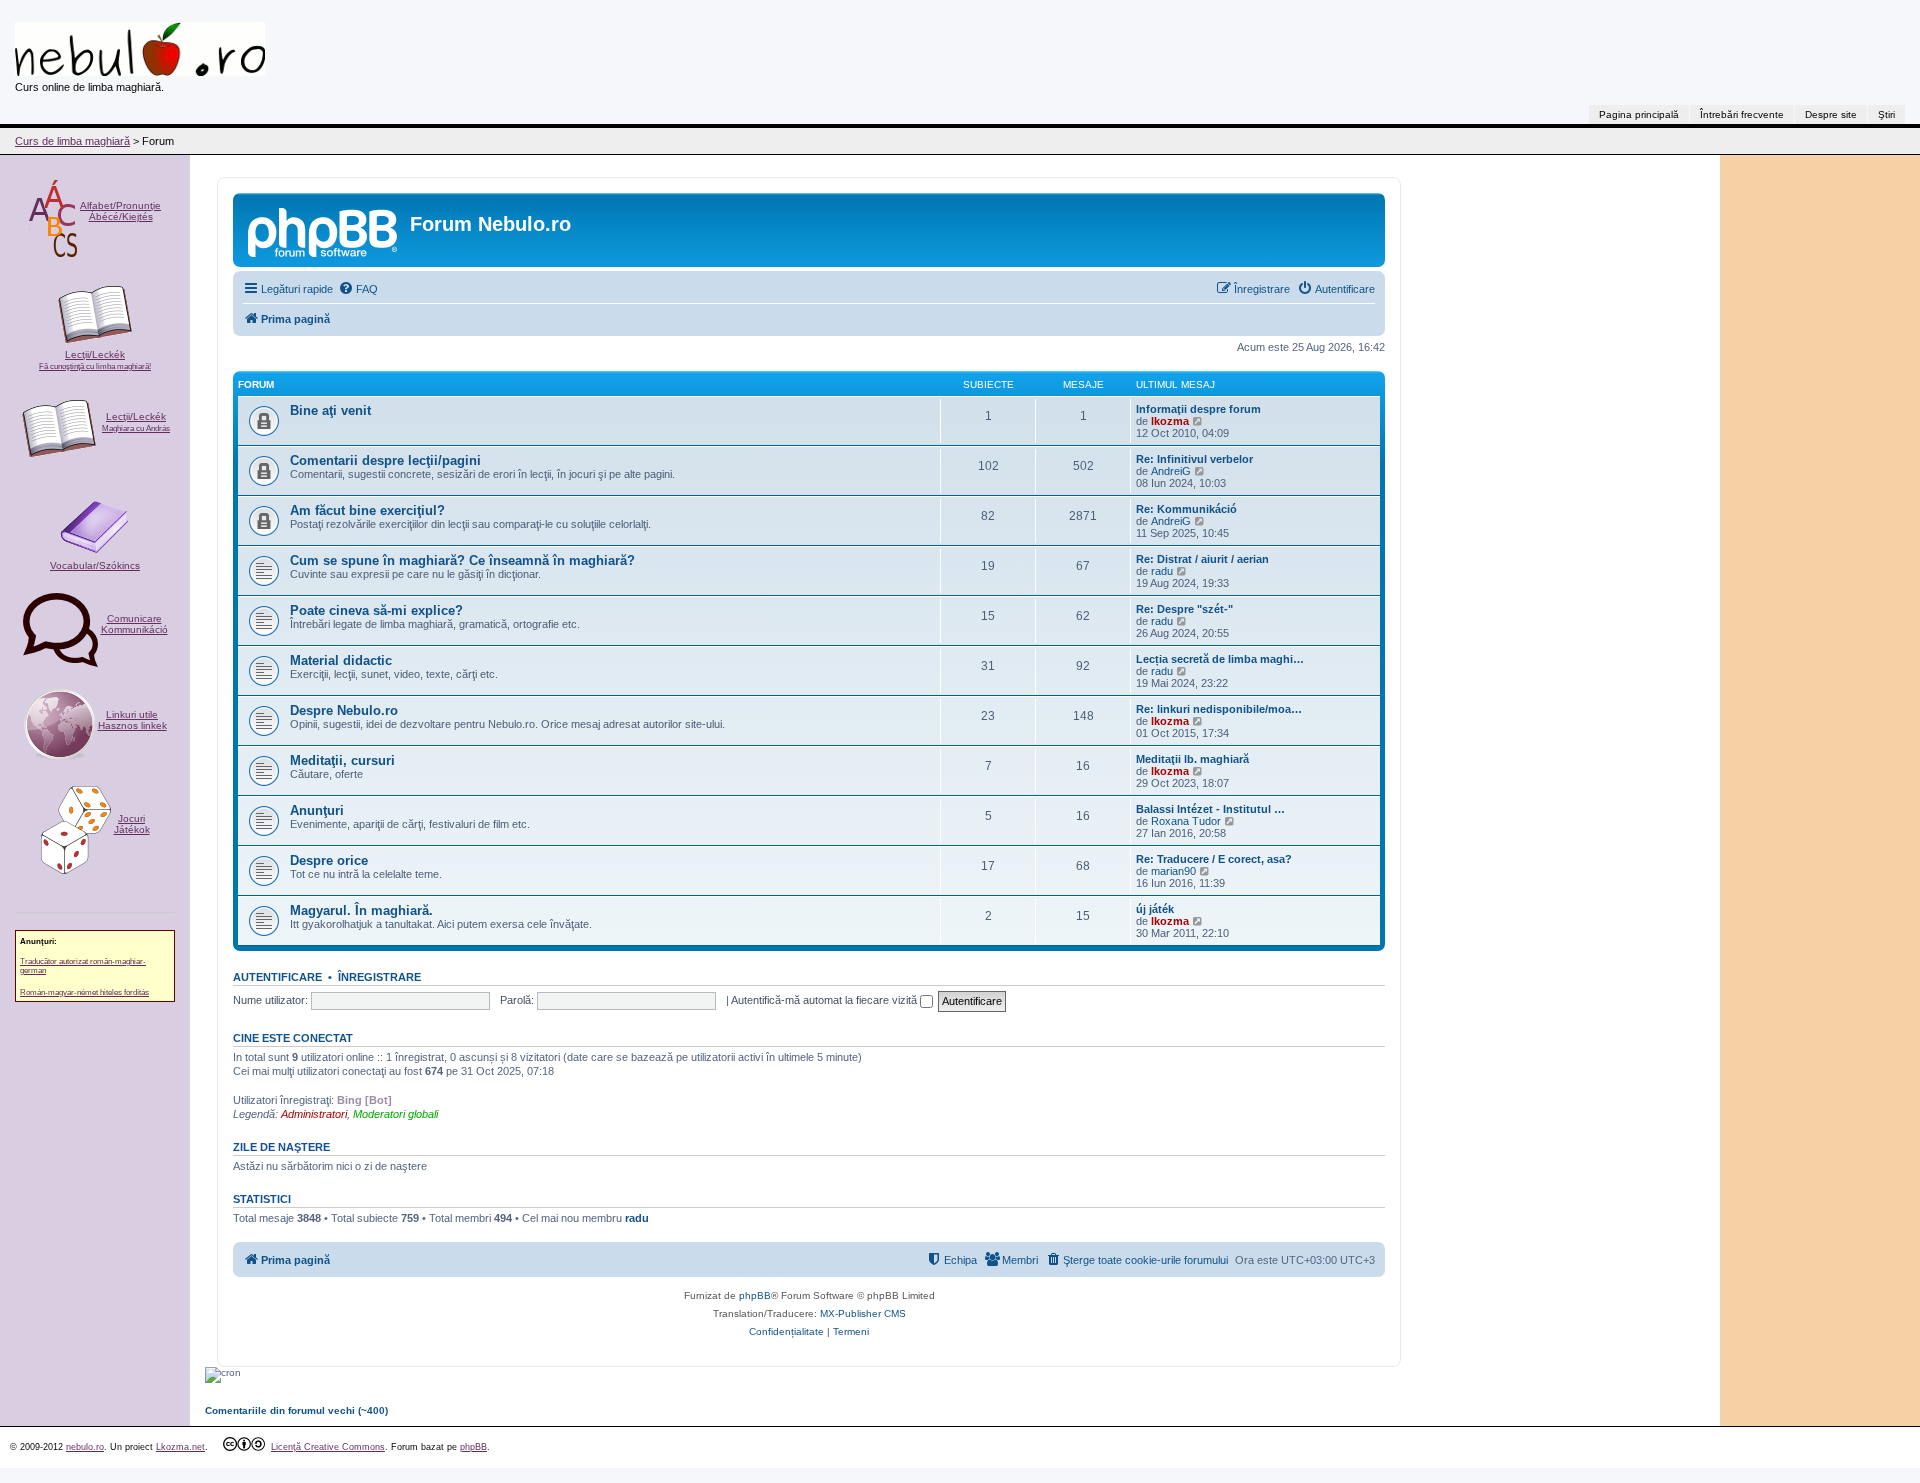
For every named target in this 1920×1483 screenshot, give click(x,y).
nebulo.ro (85, 1447)
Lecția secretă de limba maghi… (1220, 659)
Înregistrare (379, 977)
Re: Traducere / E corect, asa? (1214, 859)
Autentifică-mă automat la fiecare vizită (825, 1000)
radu (1162, 571)
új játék (1155, 909)
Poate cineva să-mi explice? (376, 610)
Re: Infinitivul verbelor (1194, 459)
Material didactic (341, 660)
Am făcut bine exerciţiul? (367, 510)
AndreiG (1171, 471)
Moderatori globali (395, 1114)
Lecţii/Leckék (95, 360)
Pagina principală (1639, 114)
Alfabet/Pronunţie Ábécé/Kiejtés (120, 211)
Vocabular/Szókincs (95, 565)
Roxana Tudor (1186, 821)
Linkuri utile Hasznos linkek (132, 720)
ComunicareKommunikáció (134, 624)
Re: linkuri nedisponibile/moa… (1219, 709)
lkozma (1170, 421)
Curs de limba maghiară (72, 141)
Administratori (314, 1114)
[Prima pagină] (324, 230)
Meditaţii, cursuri (342, 760)
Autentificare (277, 977)
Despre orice (329, 860)
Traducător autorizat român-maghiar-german (83, 966)
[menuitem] (358, 289)
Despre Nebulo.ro (344, 710)
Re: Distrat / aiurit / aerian (1202, 559)
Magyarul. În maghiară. (361, 910)
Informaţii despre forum (1198, 409)
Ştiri (1886, 114)
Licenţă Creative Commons (328, 1447)
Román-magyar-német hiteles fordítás (84, 992)
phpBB (755, 1295)
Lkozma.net (180, 1447)
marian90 (1173, 871)
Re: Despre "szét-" (1184, 609)
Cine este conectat (293, 1038)
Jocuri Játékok (132, 824)
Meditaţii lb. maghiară (1192, 759)
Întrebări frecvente (1742, 114)
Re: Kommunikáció (1186, 509)
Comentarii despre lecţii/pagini (385, 460)
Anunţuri (317, 810)
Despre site (1831, 114)
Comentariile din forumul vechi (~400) (296, 1410)
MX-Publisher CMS (863, 1313)
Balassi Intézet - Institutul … (1210, 809)
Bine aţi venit (330, 410)
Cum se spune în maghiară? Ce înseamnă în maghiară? (462, 560)
